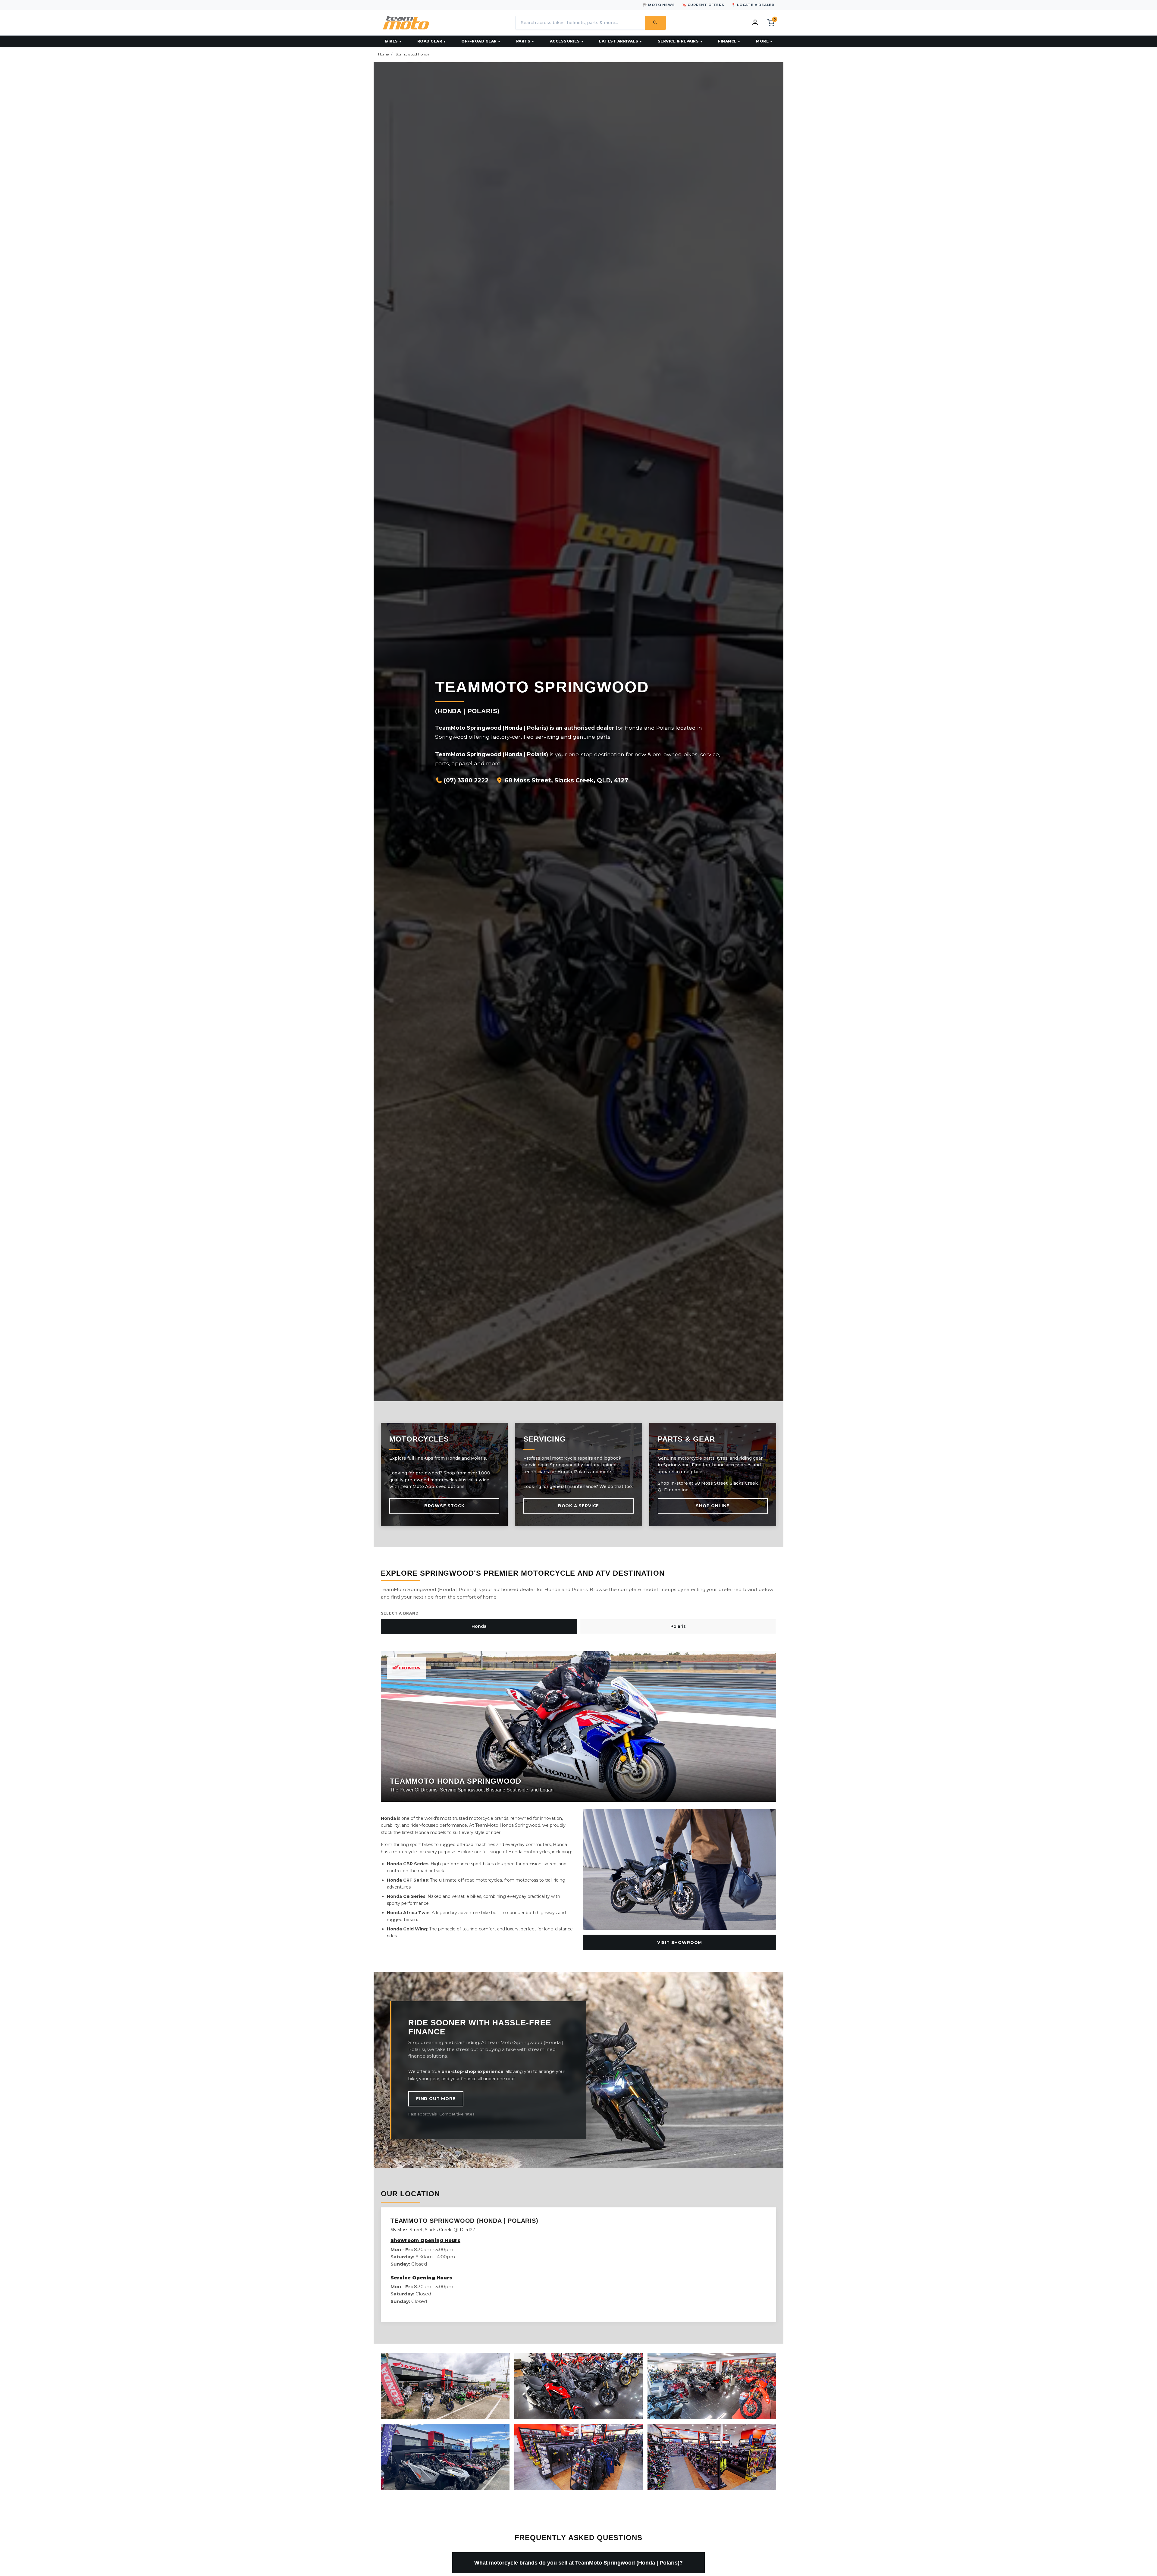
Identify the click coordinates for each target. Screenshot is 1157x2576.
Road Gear (430, 41)
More (762, 41)
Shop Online (713, 1506)
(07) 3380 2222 (465, 780)
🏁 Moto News (659, 5)
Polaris (678, 1626)
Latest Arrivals (619, 41)
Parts (523, 41)
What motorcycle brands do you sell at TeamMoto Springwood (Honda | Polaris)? (578, 2563)
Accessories (565, 41)
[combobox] (580, 23)
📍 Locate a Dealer (753, 5)
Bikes (392, 41)
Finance (727, 41)
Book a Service (578, 1506)
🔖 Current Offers (703, 5)
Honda (479, 1626)
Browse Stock (444, 1506)
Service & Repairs (678, 41)
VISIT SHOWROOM (680, 1942)
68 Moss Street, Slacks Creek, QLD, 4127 (566, 780)
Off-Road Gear (479, 41)
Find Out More (436, 2099)
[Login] (755, 22)
